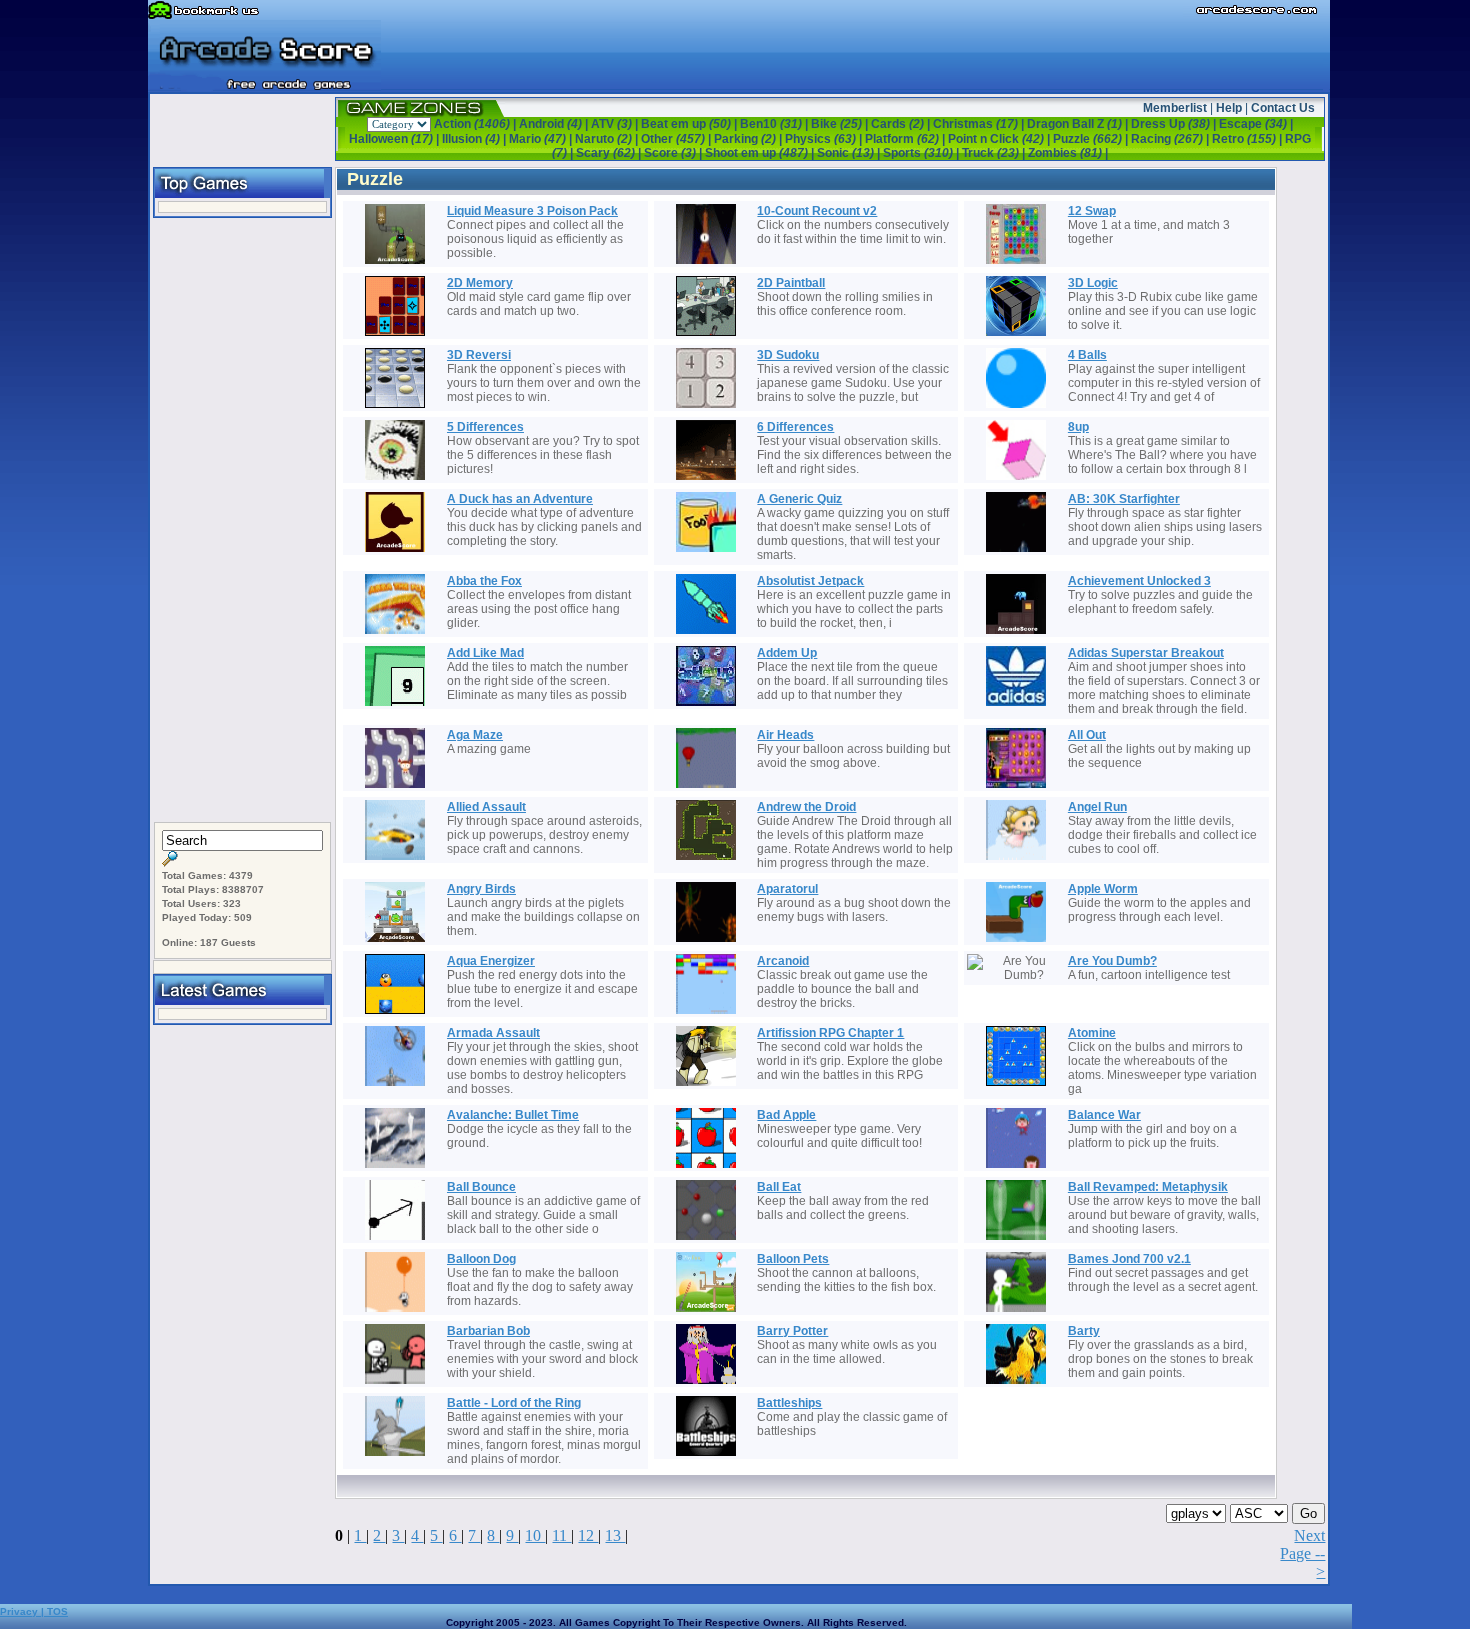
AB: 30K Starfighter (1124, 499)
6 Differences (795, 427)
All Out (1087, 735)
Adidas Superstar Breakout (1146, 653)
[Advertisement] (243, 521)
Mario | (542, 139)
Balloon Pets (793, 1259)
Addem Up (787, 653)
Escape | (1256, 124)
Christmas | (980, 124)
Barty (1084, 1331)
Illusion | (475, 139)
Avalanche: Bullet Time (513, 1115)
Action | (476, 124)
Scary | (610, 153)
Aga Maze (475, 735)
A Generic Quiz (799, 499)
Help (1229, 108)
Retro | (1248, 139)
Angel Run (1097, 807)
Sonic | (850, 153)
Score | (674, 153)
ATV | (616, 124)
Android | (555, 124)
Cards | (902, 124)
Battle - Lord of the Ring (514, 1403)
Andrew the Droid (806, 807)
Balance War (1104, 1115)
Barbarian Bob (488, 1331)
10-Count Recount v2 (817, 211)
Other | (677, 139)
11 (561, 1535)
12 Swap (1092, 211)
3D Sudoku (788, 355)
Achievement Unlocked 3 (1139, 581)
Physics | (825, 139)
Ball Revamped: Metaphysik (1148, 1187)
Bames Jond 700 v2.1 (1129, 1259)
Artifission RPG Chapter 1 (830, 1033)
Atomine (1092, 1033)
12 (588, 1535)
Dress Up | (1175, 124)
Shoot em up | (761, 153)
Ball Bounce (481, 1187)
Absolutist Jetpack (810, 581)
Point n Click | (1000, 139)
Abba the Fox (484, 581)
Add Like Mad (485, 653)
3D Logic (1093, 283)
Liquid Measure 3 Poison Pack (532, 211)
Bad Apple (786, 1115)
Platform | (906, 139)
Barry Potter (792, 1331)
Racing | (1171, 139)
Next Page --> (1302, 1553)
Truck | (995, 153)
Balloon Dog (481, 1259)
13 (615, 1535)
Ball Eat (779, 1187)
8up (1078, 427)
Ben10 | (775, 124)
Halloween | (395, 139)
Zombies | (1068, 153)
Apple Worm (1103, 889)
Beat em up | (690, 124)
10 (535, 1535)
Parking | (749, 139)
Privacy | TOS (34, 1611)
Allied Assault (486, 807)
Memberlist (1175, 108)
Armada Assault (493, 1033)
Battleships (789, 1403)
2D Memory (480, 283)
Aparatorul (787, 889)
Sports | (922, 153)
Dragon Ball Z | (1079, 124)
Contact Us (1283, 108)
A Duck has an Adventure (520, 499)
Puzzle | (1092, 139)
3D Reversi (479, 355)
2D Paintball (791, 283)
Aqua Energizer (491, 961)
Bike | (841, 124)
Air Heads (785, 735)
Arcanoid (783, 961)
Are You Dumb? (1112, 961)
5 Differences (485, 427)
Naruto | (608, 139)
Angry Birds (481, 889)
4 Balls (1087, 355)
